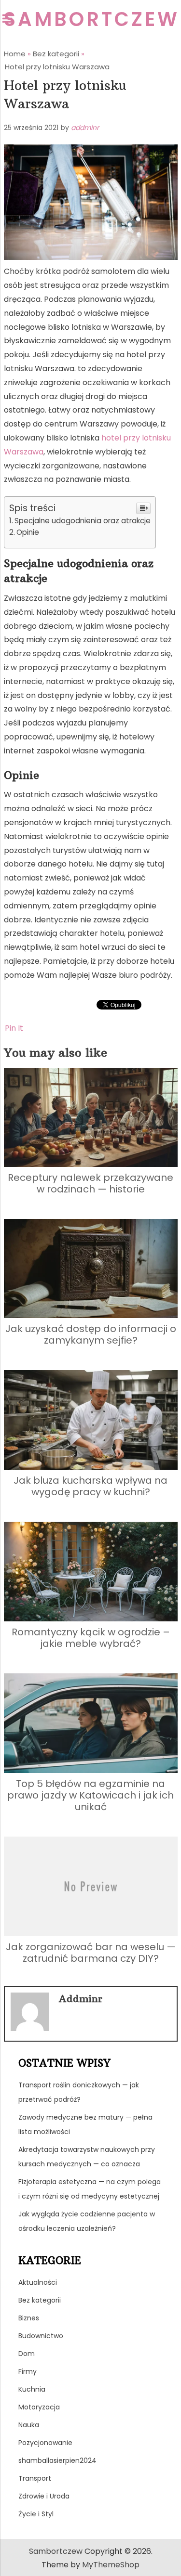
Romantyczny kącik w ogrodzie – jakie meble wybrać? (91, 1638)
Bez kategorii (40, 2300)
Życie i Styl (36, 2514)
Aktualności (38, 2282)
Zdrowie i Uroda (44, 2496)
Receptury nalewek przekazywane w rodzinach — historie (90, 1183)
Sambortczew (92, 19)
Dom (27, 2354)
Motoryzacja (39, 2407)
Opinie (28, 532)
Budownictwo (41, 2336)
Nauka (29, 2425)
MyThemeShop (111, 2565)
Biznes (29, 2318)
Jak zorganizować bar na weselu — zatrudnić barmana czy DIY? (91, 1953)
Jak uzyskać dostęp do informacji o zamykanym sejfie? (91, 1334)
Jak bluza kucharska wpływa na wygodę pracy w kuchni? (90, 1486)
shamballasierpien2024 (57, 2460)
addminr (85, 128)
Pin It (14, 1028)
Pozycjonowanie (45, 2443)
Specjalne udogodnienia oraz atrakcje (83, 521)
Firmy (28, 2371)
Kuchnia (32, 2389)
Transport (35, 2478)
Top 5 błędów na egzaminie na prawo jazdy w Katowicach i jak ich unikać (90, 1795)
